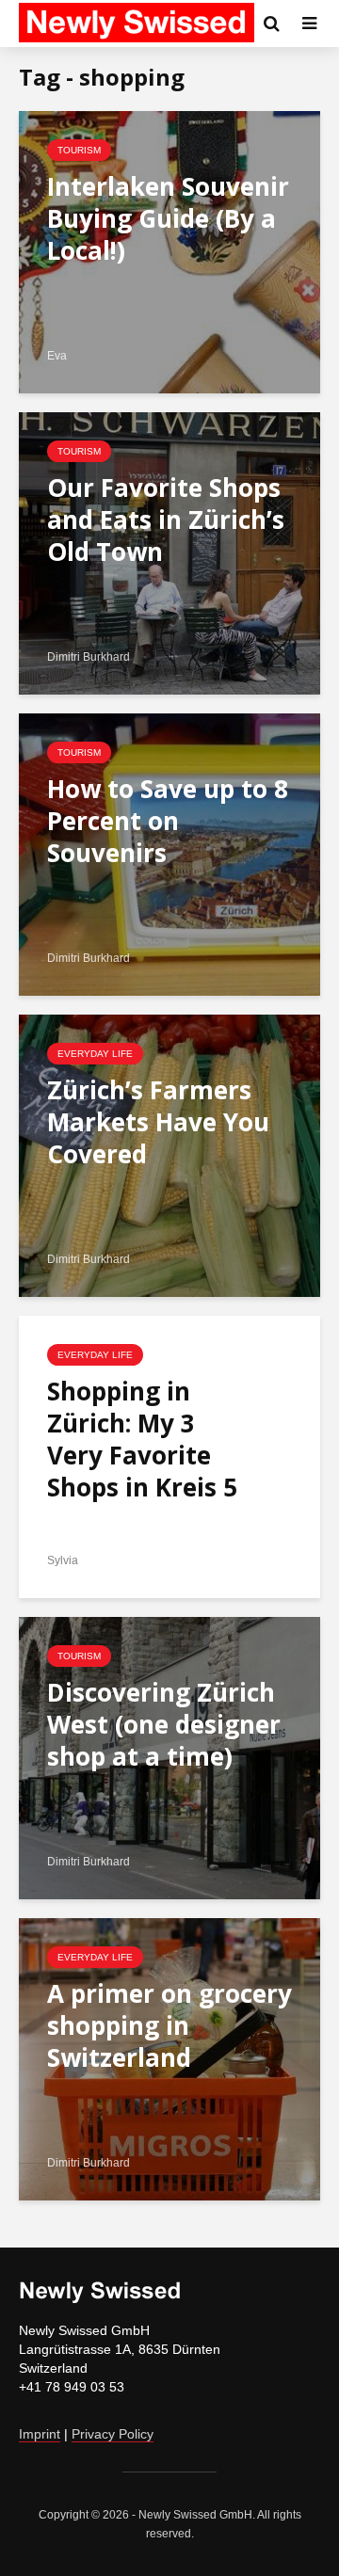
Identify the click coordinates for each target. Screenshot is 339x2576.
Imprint (40, 2434)
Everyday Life (95, 1054)
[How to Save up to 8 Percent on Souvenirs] (169, 853)
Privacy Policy (113, 2434)
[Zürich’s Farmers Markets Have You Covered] (169, 1154)
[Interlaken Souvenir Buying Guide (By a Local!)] (169, 251)
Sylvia (63, 1560)
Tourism (79, 150)
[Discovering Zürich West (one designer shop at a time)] (169, 1757)
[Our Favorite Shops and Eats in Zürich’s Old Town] (169, 552)
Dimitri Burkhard (89, 657)
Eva (57, 356)
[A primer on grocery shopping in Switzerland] (169, 2058)
